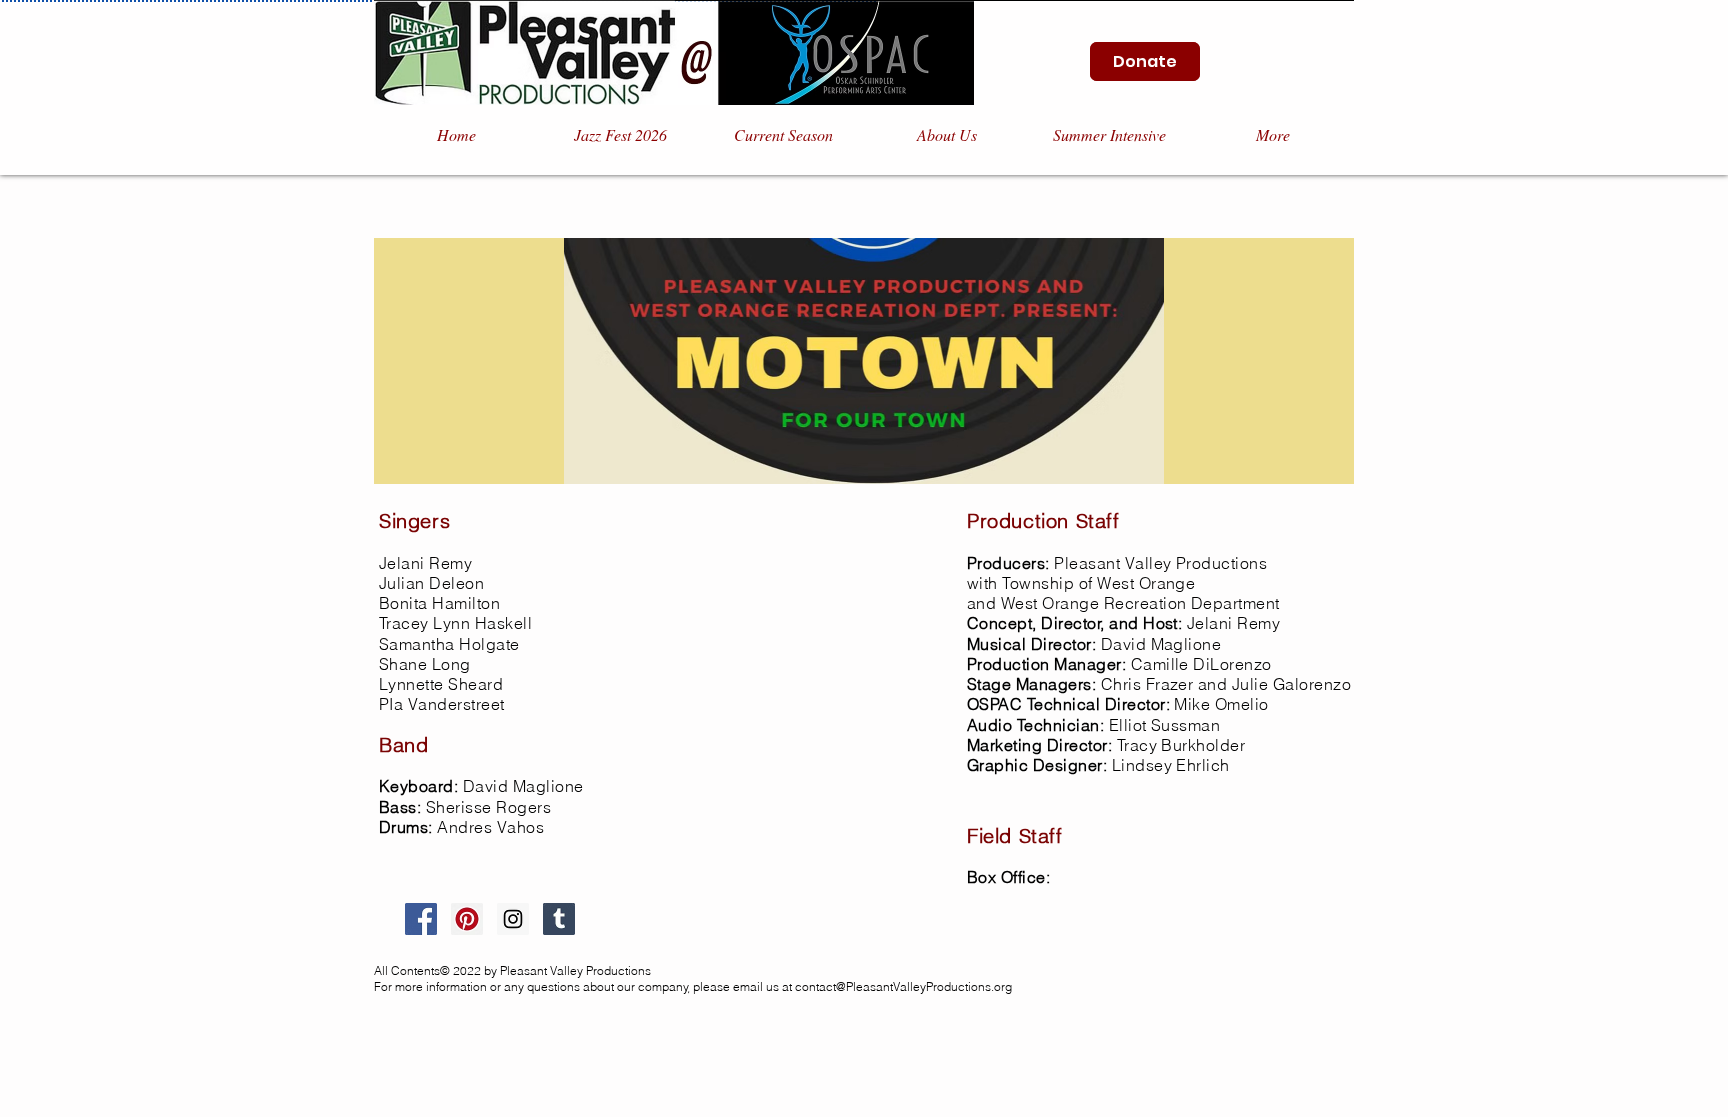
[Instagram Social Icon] (513, 919)
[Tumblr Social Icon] (559, 919)
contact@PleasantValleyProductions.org (903, 986)
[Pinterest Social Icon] (467, 919)
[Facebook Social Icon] (421, 919)
